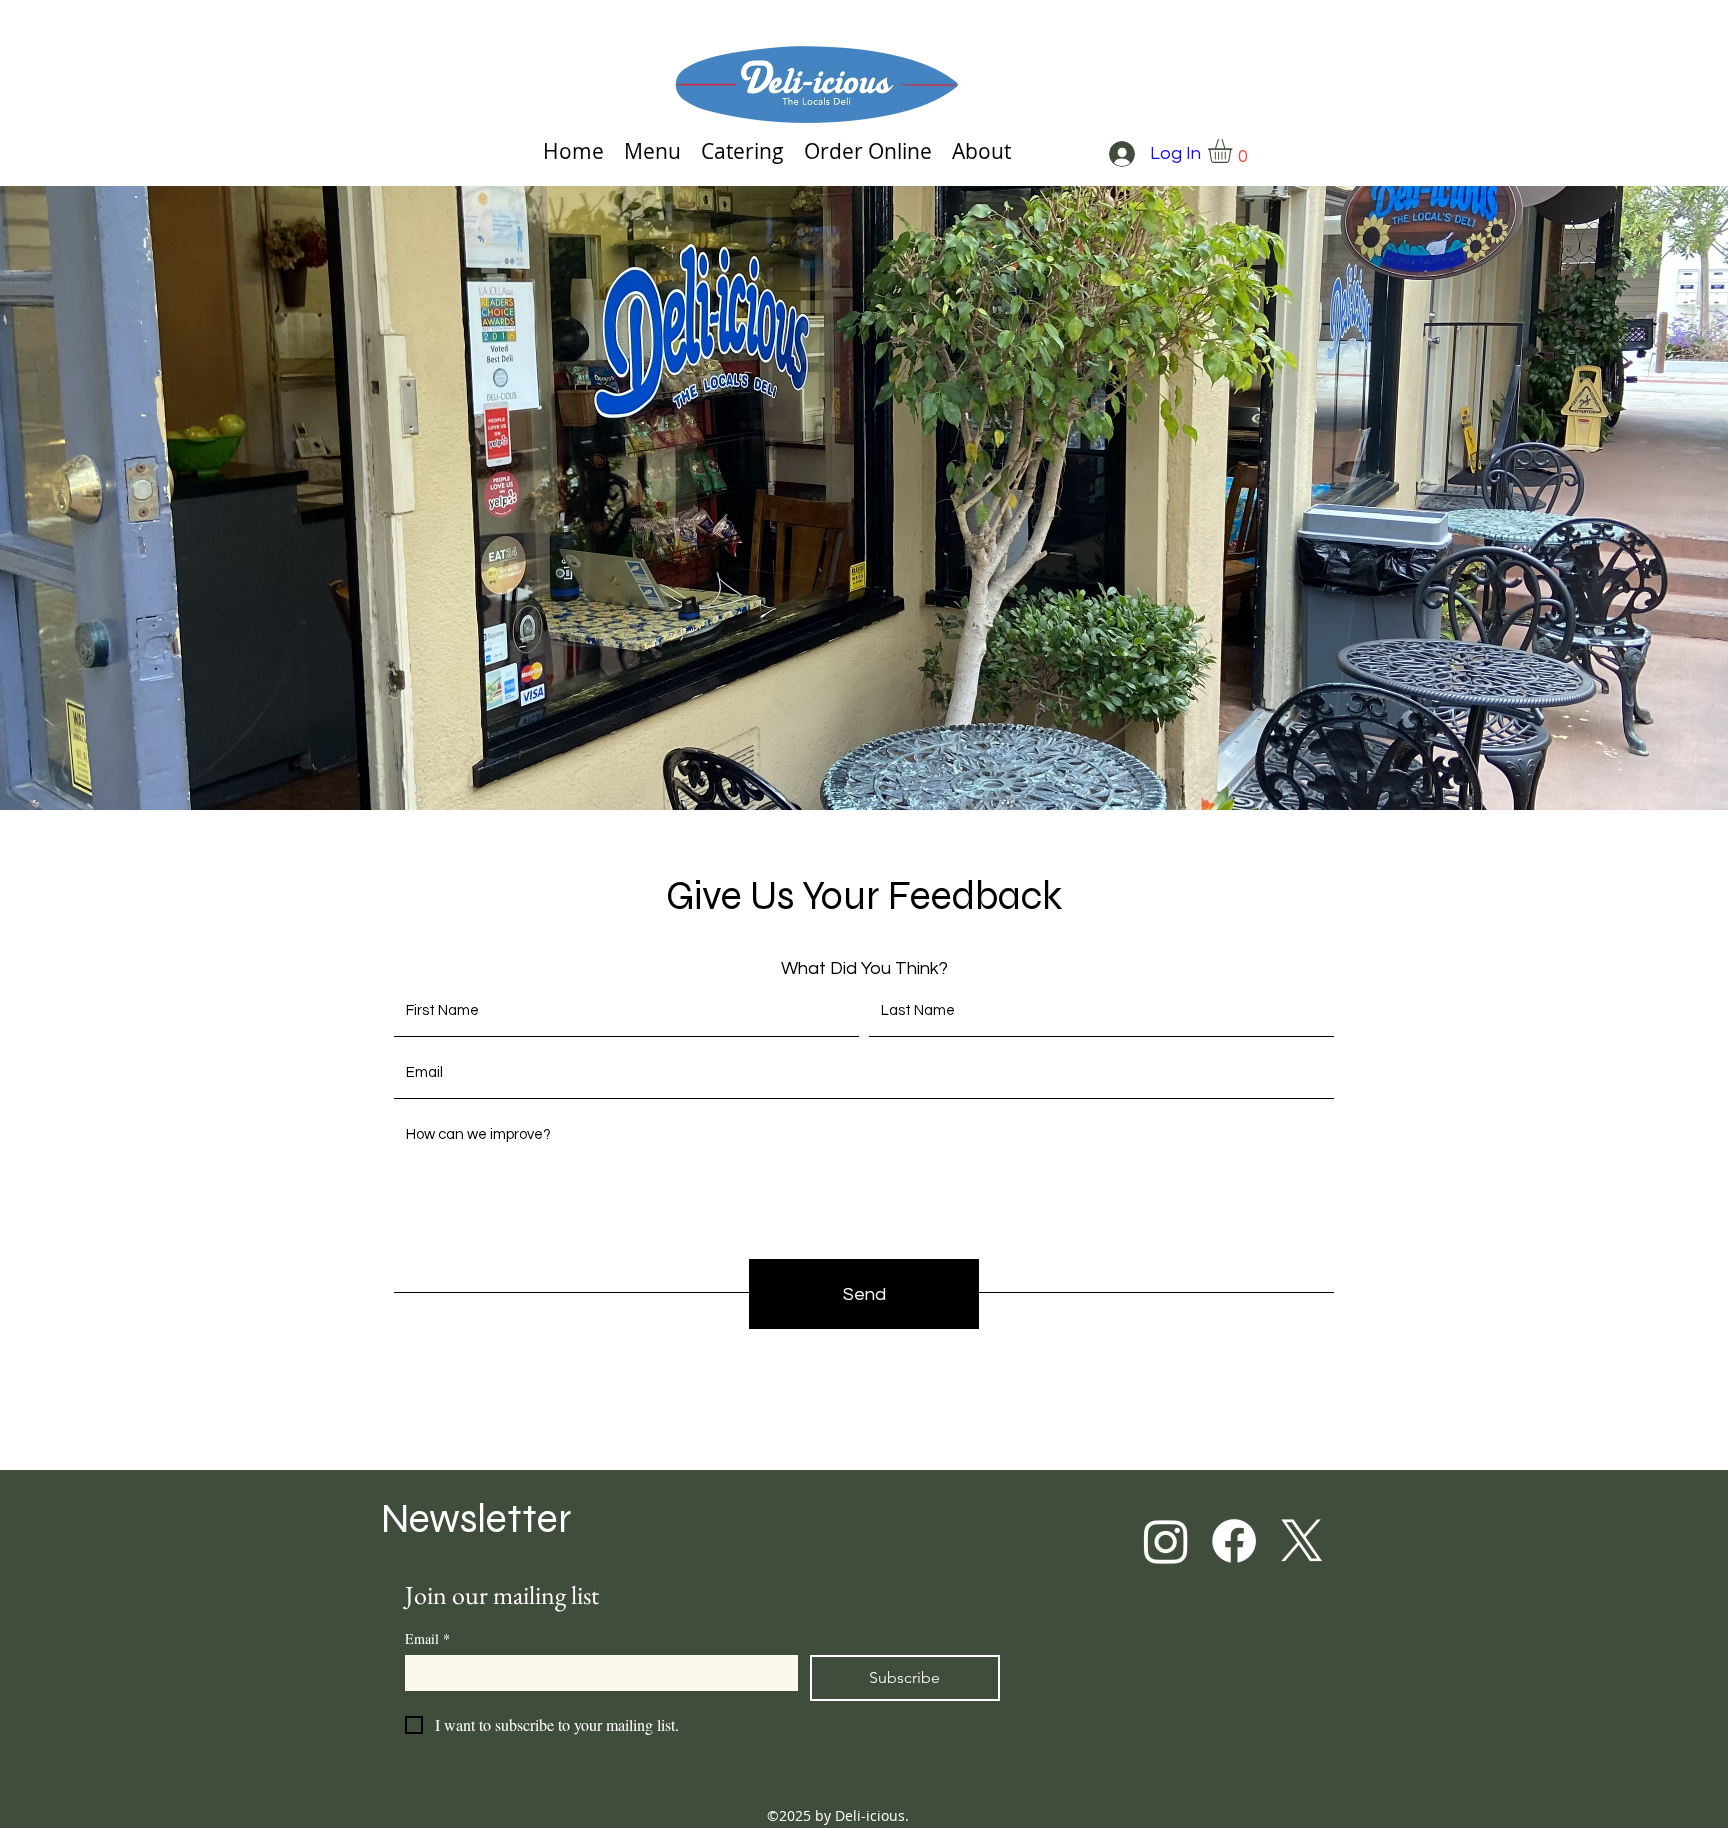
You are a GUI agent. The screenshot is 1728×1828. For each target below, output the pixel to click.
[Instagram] (1166, 1541)
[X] (1302, 1541)
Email (427, 1638)
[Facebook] (1234, 1541)
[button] (1234, 151)
